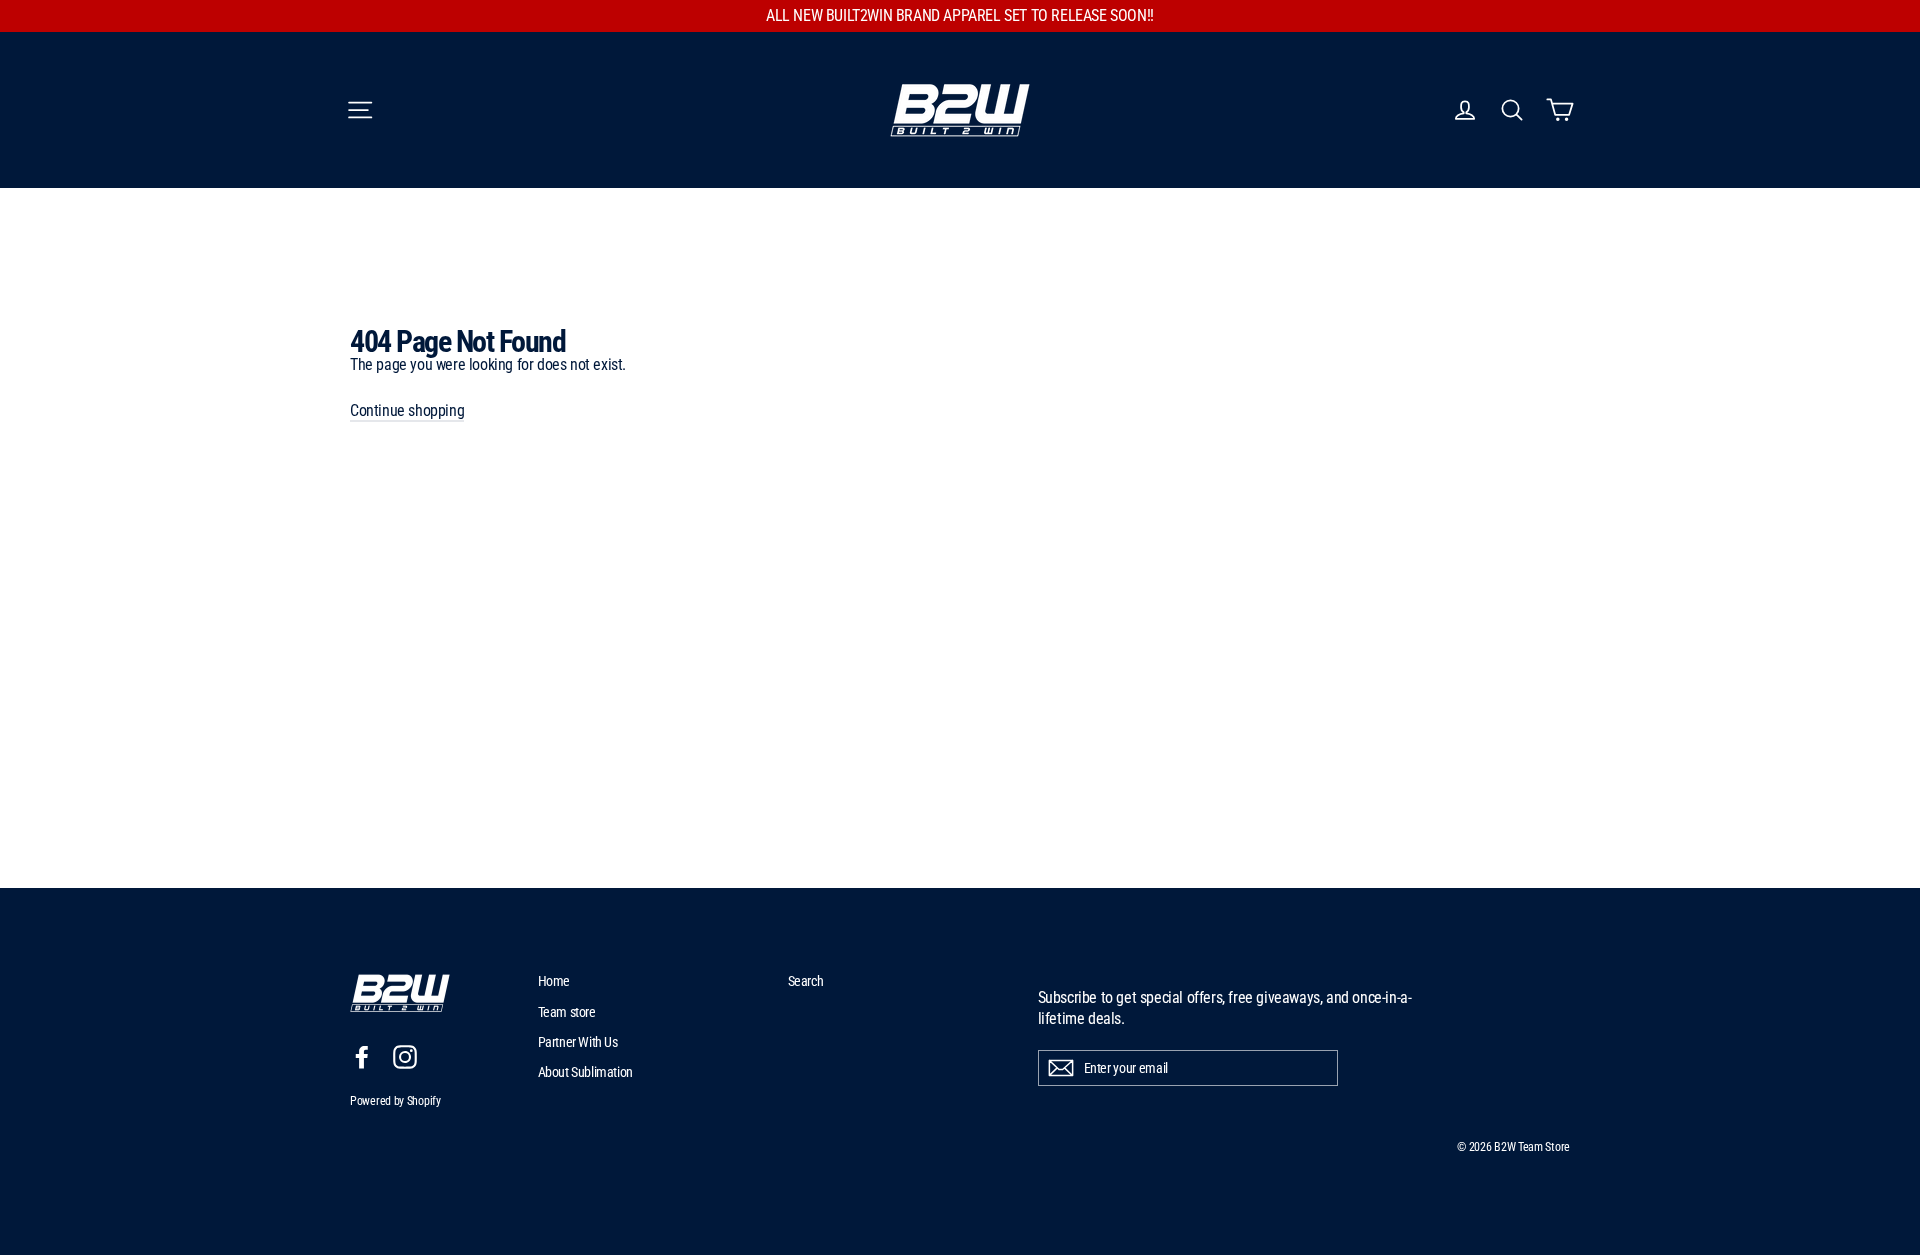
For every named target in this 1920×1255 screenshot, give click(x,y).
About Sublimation (585, 1072)
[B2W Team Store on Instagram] (405, 1057)
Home (554, 981)
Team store (567, 1012)
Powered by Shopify (395, 1101)
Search (806, 981)
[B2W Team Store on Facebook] (362, 1057)
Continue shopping (407, 410)
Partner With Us (578, 1042)
